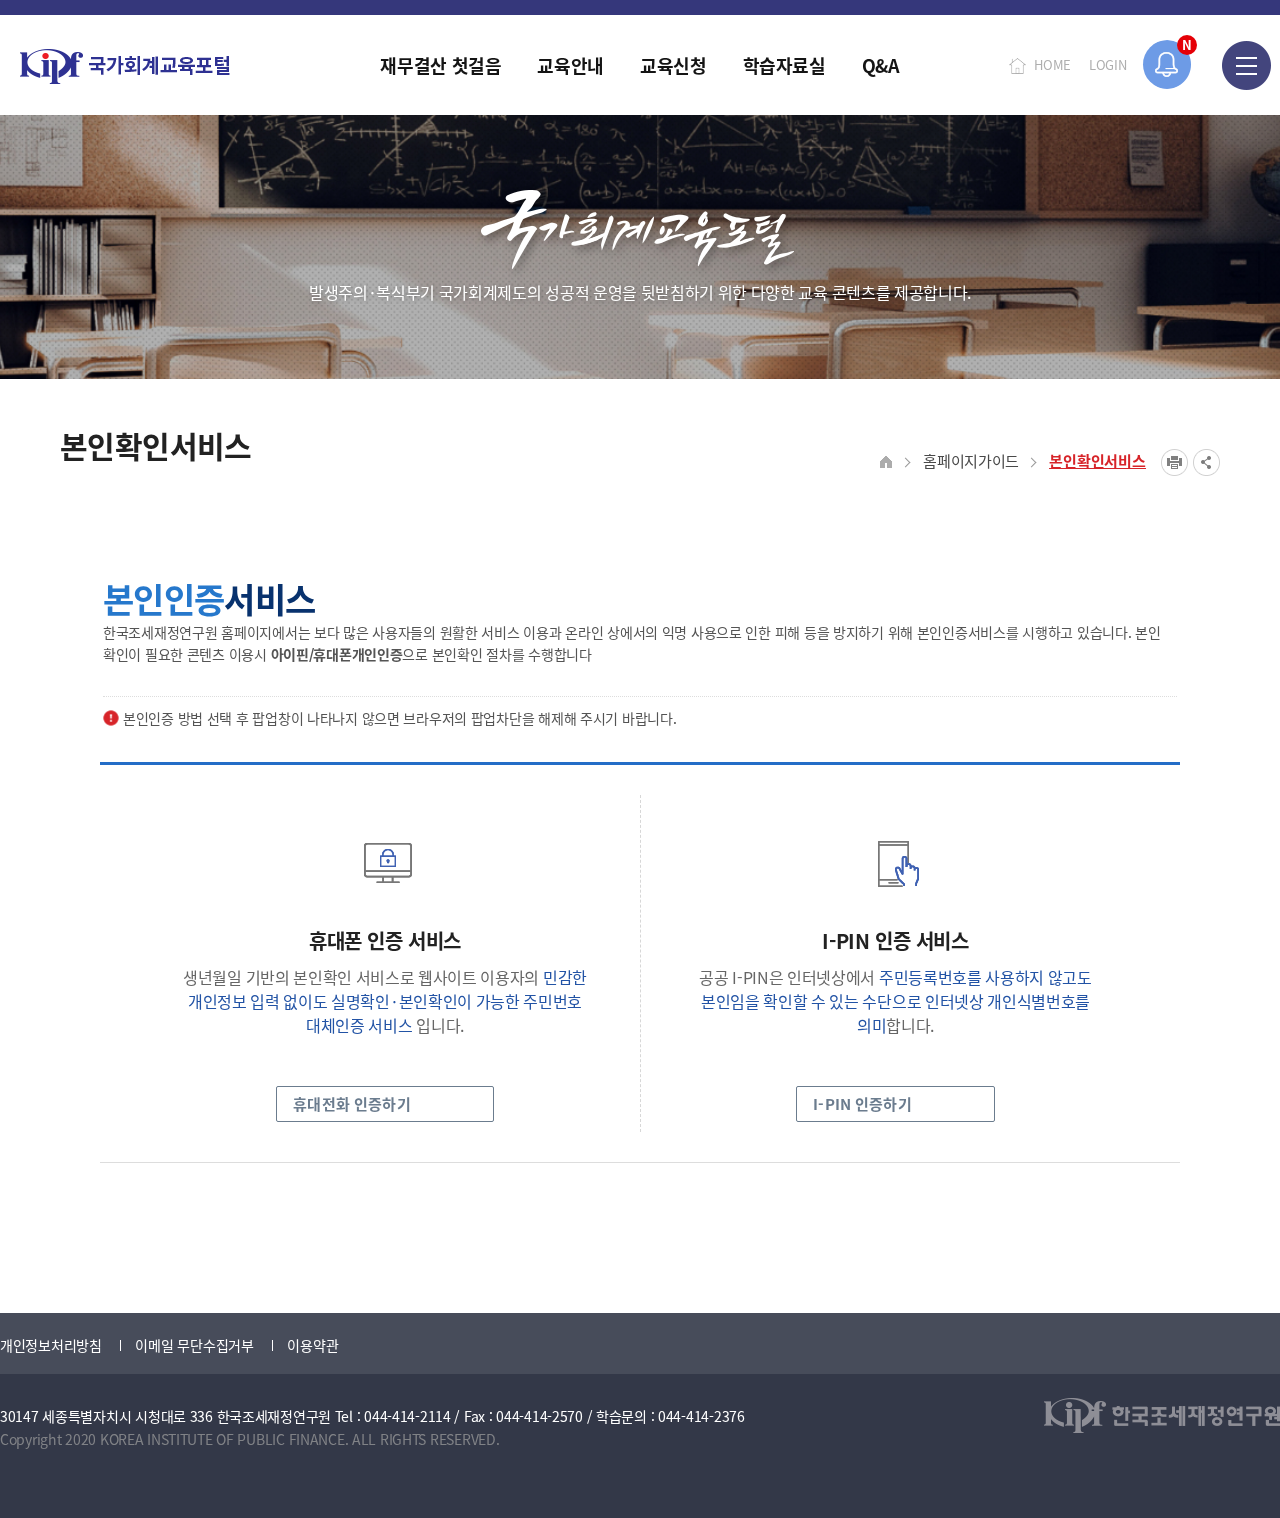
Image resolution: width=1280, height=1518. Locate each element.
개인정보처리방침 (51, 1345)
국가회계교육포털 (125, 66)
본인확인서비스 (1097, 460)
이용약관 (312, 1345)
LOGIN (1108, 64)
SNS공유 (1206, 462)
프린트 (1174, 462)
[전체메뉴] (1246, 65)
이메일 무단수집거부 (194, 1345)
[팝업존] (1167, 64)
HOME (1052, 64)
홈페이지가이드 (971, 460)
